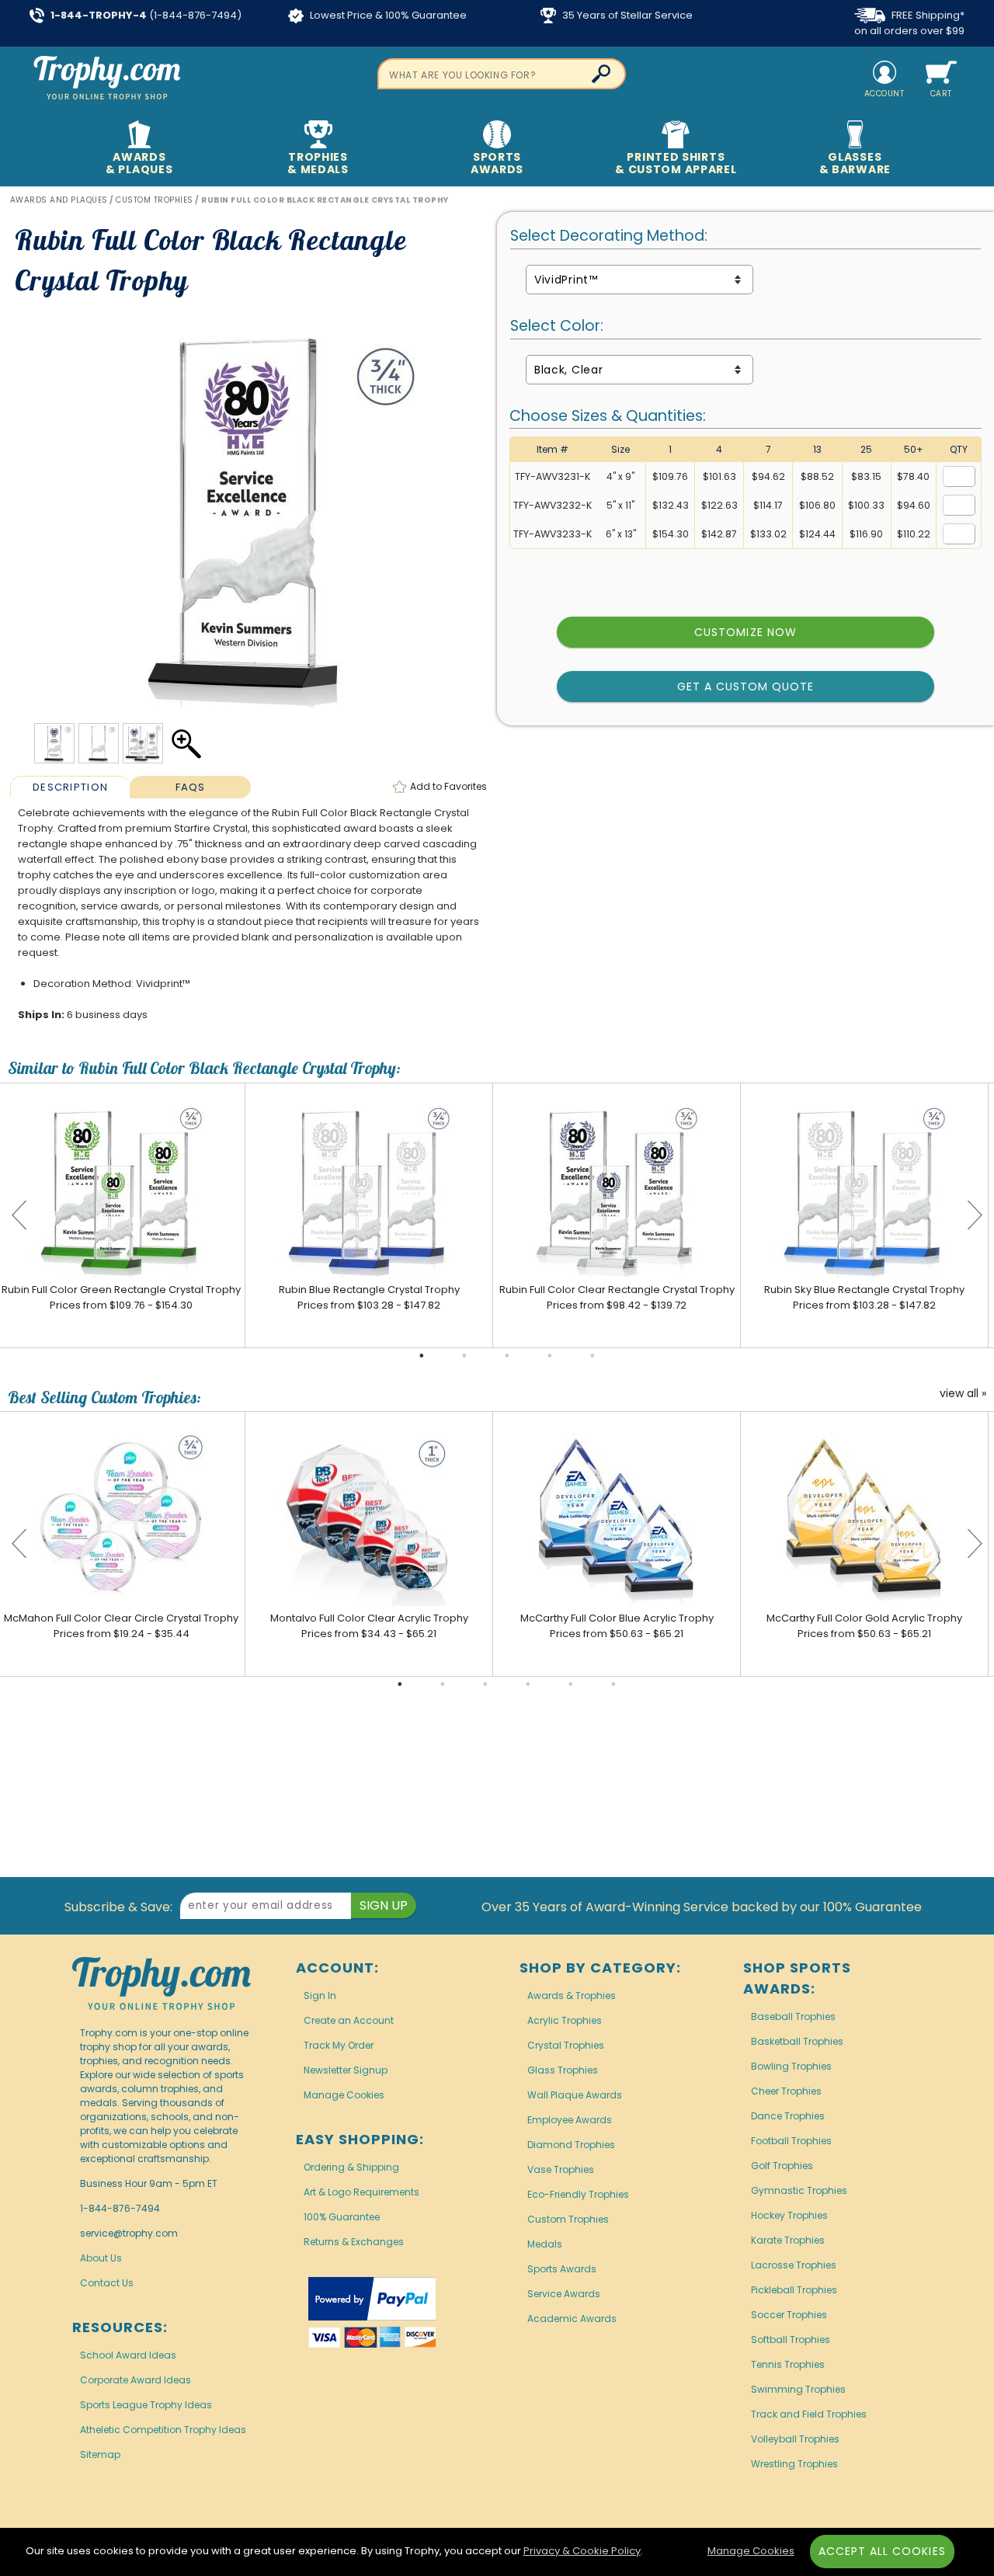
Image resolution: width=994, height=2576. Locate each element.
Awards (139, 163)
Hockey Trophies (789, 2215)
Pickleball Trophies (794, 2290)
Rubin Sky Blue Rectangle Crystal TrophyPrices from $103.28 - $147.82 (864, 1297)
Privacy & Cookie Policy (582, 2551)
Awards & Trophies (572, 1995)
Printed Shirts (676, 163)
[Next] (975, 1215)
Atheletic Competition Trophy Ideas (163, 2430)
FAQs (191, 787)
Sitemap (100, 2454)
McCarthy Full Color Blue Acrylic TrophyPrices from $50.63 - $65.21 (617, 1626)
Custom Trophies (568, 2219)
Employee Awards (570, 2120)
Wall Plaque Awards (575, 2095)
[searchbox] (502, 74)
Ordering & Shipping (351, 2167)
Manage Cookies (344, 2095)
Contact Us (107, 2283)
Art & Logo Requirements (361, 2192)
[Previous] (19, 1215)
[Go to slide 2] (464, 1356)
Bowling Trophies (791, 2066)
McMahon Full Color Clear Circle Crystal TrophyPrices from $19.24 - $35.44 (121, 1626)
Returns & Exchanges (354, 2242)
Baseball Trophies (793, 2016)
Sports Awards (562, 2269)
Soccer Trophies (789, 2315)
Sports (497, 163)
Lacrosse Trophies (794, 2265)
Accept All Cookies (882, 2551)
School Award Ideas (128, 2355)
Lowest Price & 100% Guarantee (387, 15)
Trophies (318, 163)
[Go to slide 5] (593, 1356)
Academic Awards (572, 2319)
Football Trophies (791, 2141)
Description (70, 787)
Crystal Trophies (566, 2045)
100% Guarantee (342, 2217)
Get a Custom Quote (746, 687)
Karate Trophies (788, 2240)
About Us (101, 2258)
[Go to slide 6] (613, 1684)
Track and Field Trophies (809, 2414)
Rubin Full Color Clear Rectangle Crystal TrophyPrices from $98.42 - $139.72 (617, 1297)
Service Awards (564, 2294)
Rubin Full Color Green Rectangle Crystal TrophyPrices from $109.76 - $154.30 (121, 1297)
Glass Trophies (563, 2070)
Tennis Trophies (788, 2364)
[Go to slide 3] (507, 1356)
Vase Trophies (561, 2169)
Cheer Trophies (786, 2091)
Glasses (855, 163)
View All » (963, 1394)
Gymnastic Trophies (799, 2190)
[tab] (70, 787)
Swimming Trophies (798, 2389)
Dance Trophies (788, 2116)
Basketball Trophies (797, 2041)
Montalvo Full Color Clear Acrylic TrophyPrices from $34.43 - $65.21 (369, 1626)
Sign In (320, 1995)
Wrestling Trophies (794, 2464)
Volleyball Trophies (795, 2439)
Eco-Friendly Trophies (578, 2194)
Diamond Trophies (571, 2145)
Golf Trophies (782, 2166)
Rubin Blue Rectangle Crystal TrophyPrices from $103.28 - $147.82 (369, 1297)
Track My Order (339, 2045)
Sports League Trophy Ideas (146, 2405)
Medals (545, 2244)
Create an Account (349, 2020)
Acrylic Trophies (565, 2020)
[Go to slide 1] (422, 1356)
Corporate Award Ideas (136, 2380)
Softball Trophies (791, 2340)
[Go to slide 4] (550, 1356)
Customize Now (745, 632)
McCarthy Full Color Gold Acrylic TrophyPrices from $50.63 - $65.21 (864, 1626)
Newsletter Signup (346, 2070)
